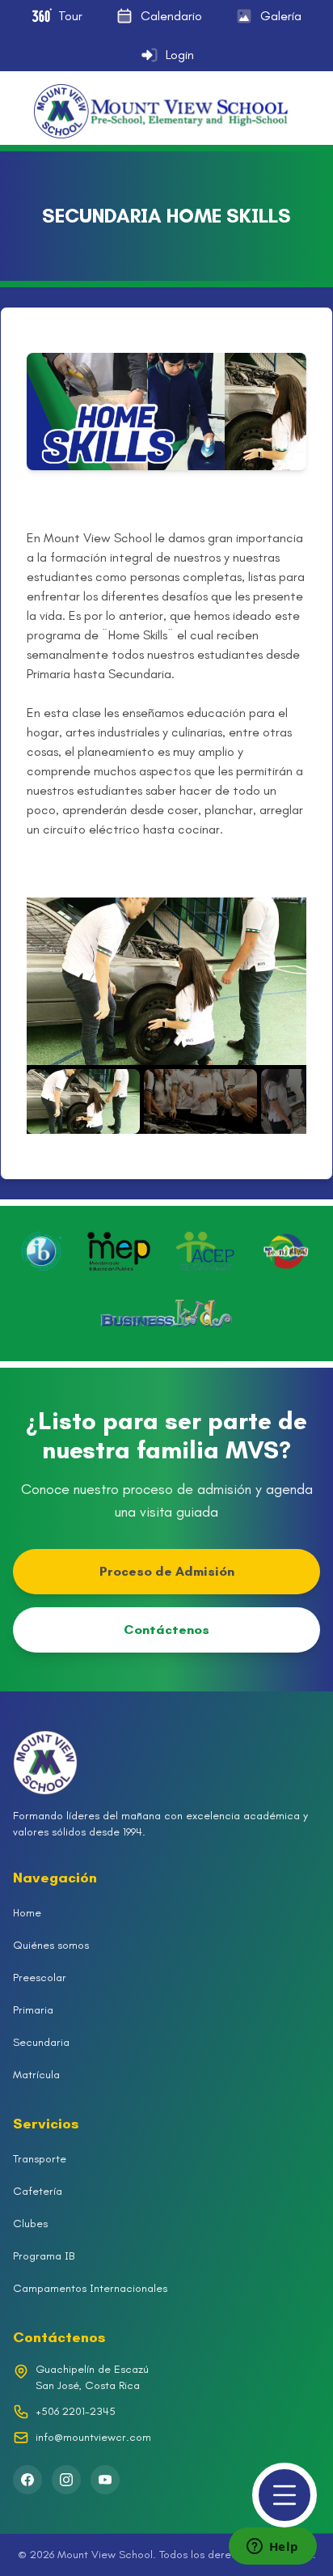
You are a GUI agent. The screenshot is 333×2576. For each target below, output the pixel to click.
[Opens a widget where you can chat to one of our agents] (272, 2548)
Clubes (30, 2224)
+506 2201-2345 (76, 2411)
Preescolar (40, 1978)
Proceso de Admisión (167, 1571)
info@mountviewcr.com (93, 2437)
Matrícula (36, 2075)
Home (27, 1913)
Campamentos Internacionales (90, 2288)
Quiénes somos (51, 1945)
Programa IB (44, 2256)
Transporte (40, 2159)
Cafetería (38, 2191)
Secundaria (41, 2042)
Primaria (33, 2010)
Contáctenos (166, 1630)
